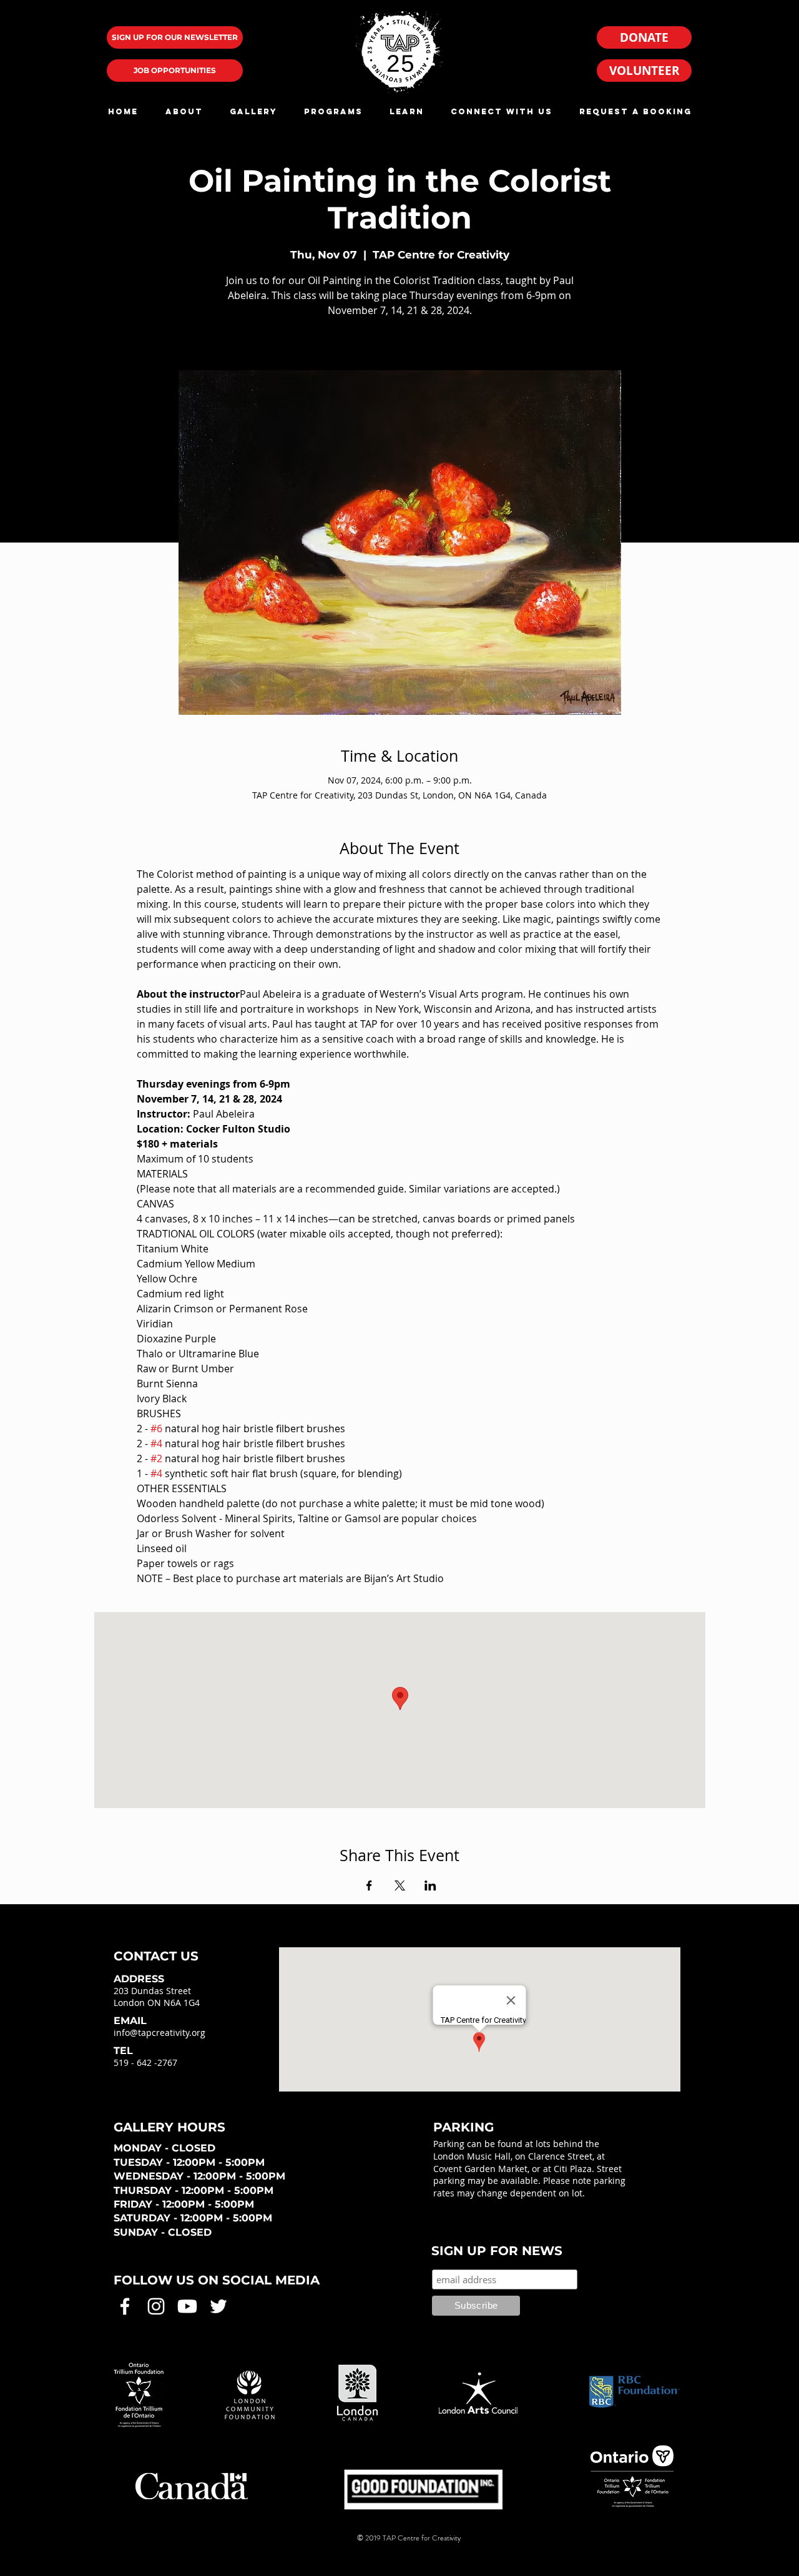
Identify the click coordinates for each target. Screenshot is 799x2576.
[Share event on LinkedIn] (430, 1885)
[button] (184, 111)
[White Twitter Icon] (218, 2306)
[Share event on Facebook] (369, 1885)
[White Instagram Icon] (156, 2306)
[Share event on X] (400, 1885)
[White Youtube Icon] (187, 2306)
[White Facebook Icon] (125, 2306)
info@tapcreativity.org (159, 2033)
